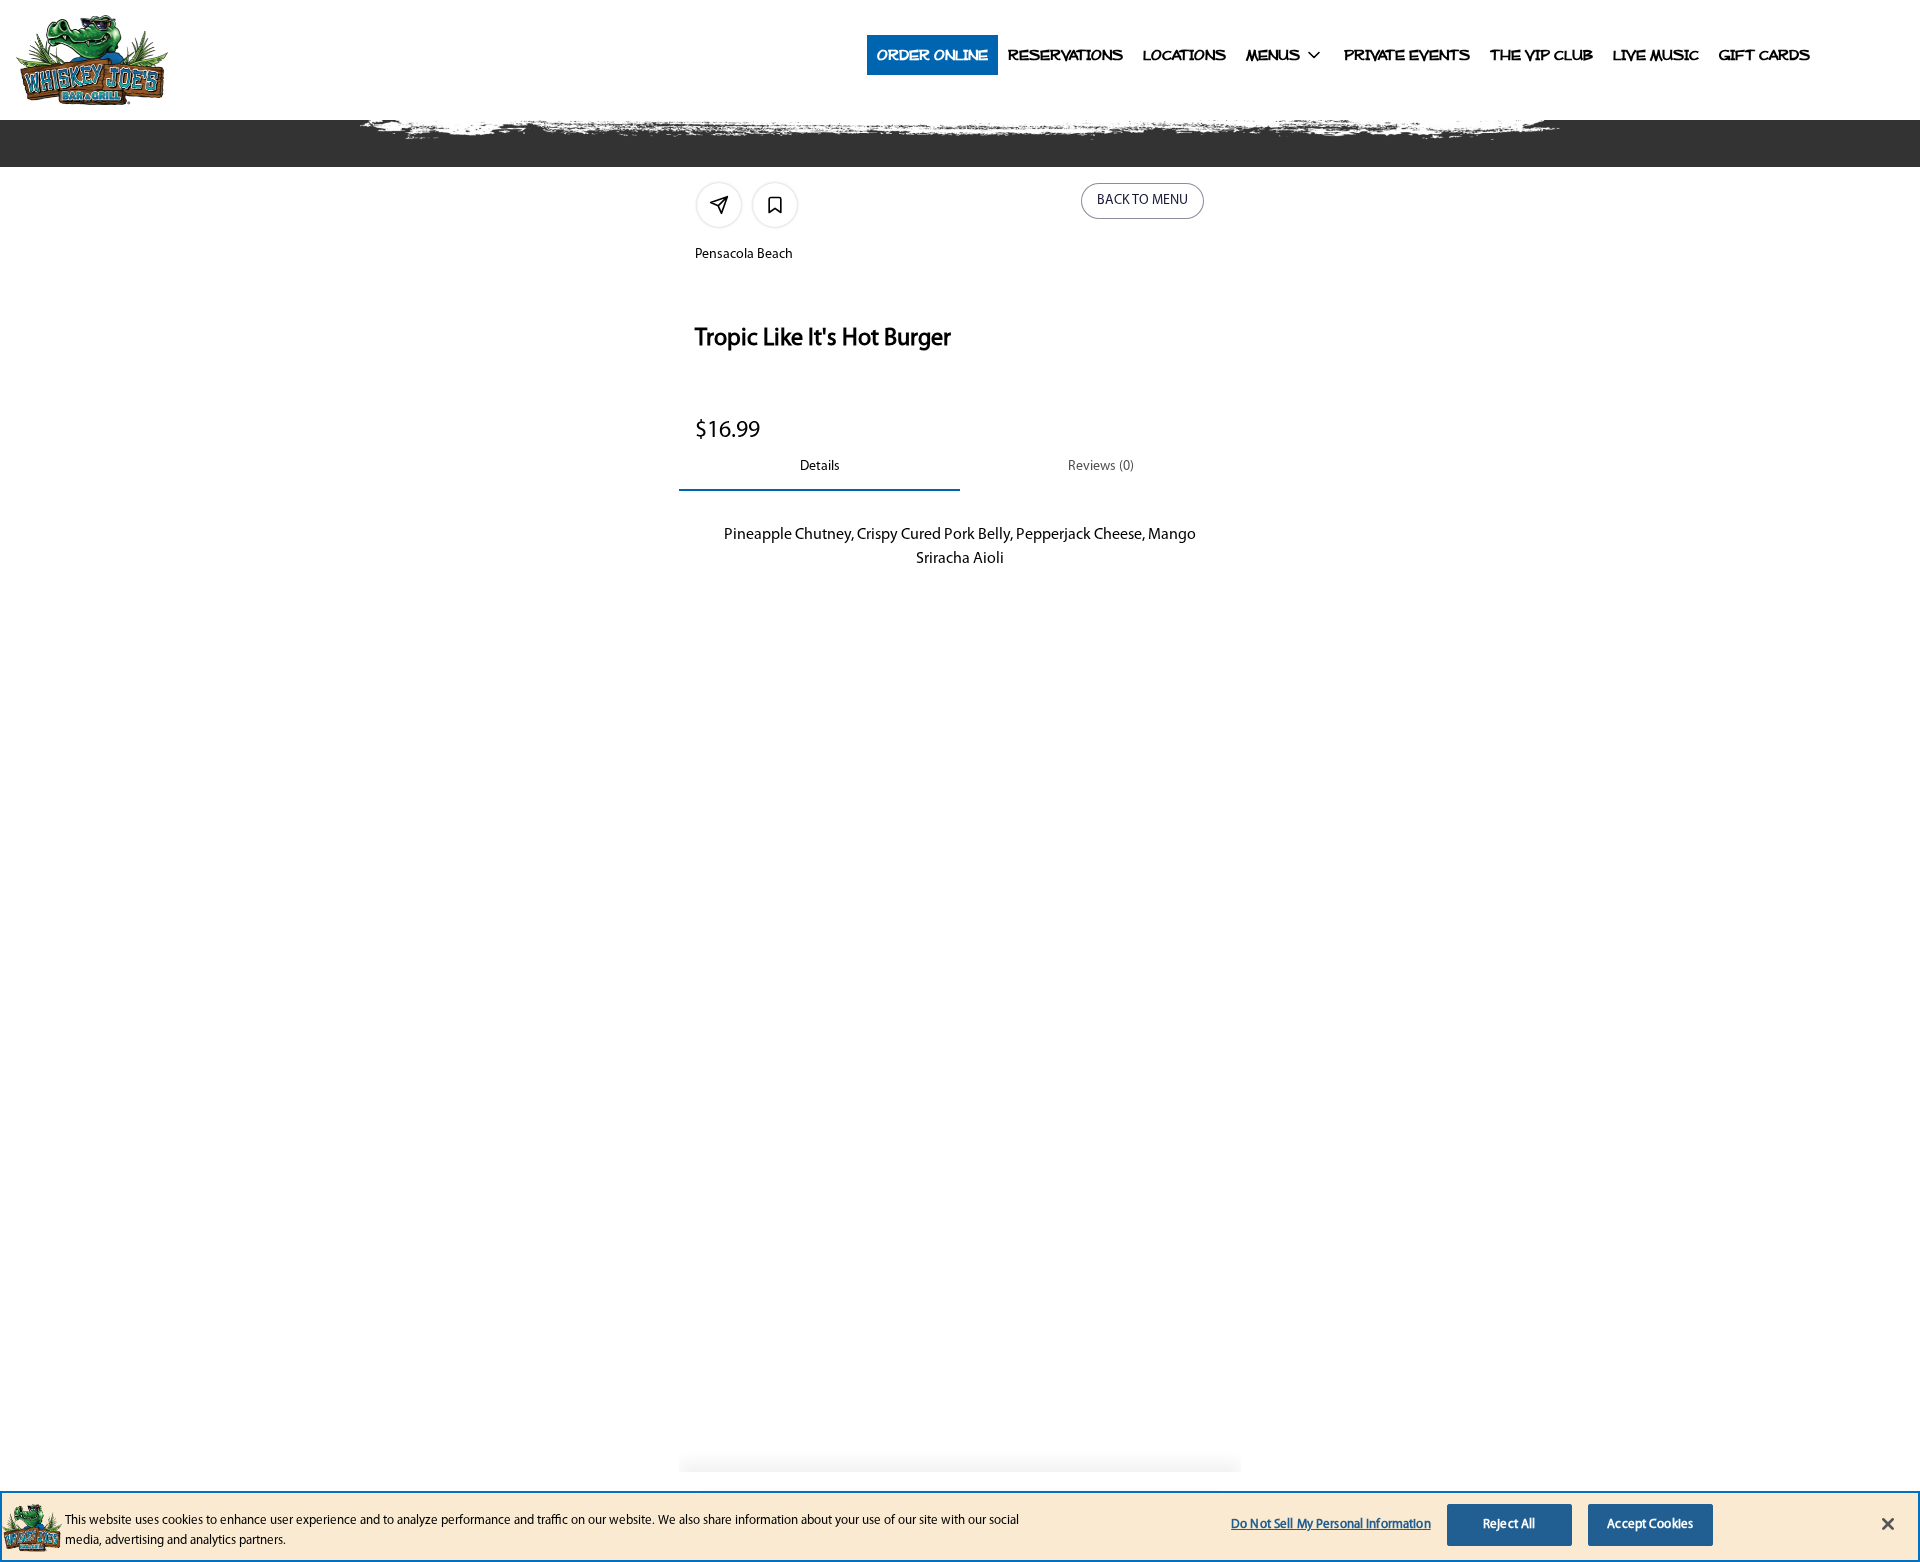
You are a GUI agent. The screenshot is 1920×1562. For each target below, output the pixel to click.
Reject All (1509, 1524)
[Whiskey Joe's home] (136, 60)
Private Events (1407, 55)
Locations (1184, 55)
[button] (1285, 55)
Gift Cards (1764, 55)
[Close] (1888, 1524)
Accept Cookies (1650, 1524)
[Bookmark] (775, 205)
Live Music (1656, 55)
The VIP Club (1541, 55)
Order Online (932, 55)
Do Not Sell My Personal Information (1331, 1524)
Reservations (1065, 55)
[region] (960, 1526)
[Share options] (719, 205)
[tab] (819, 467)
